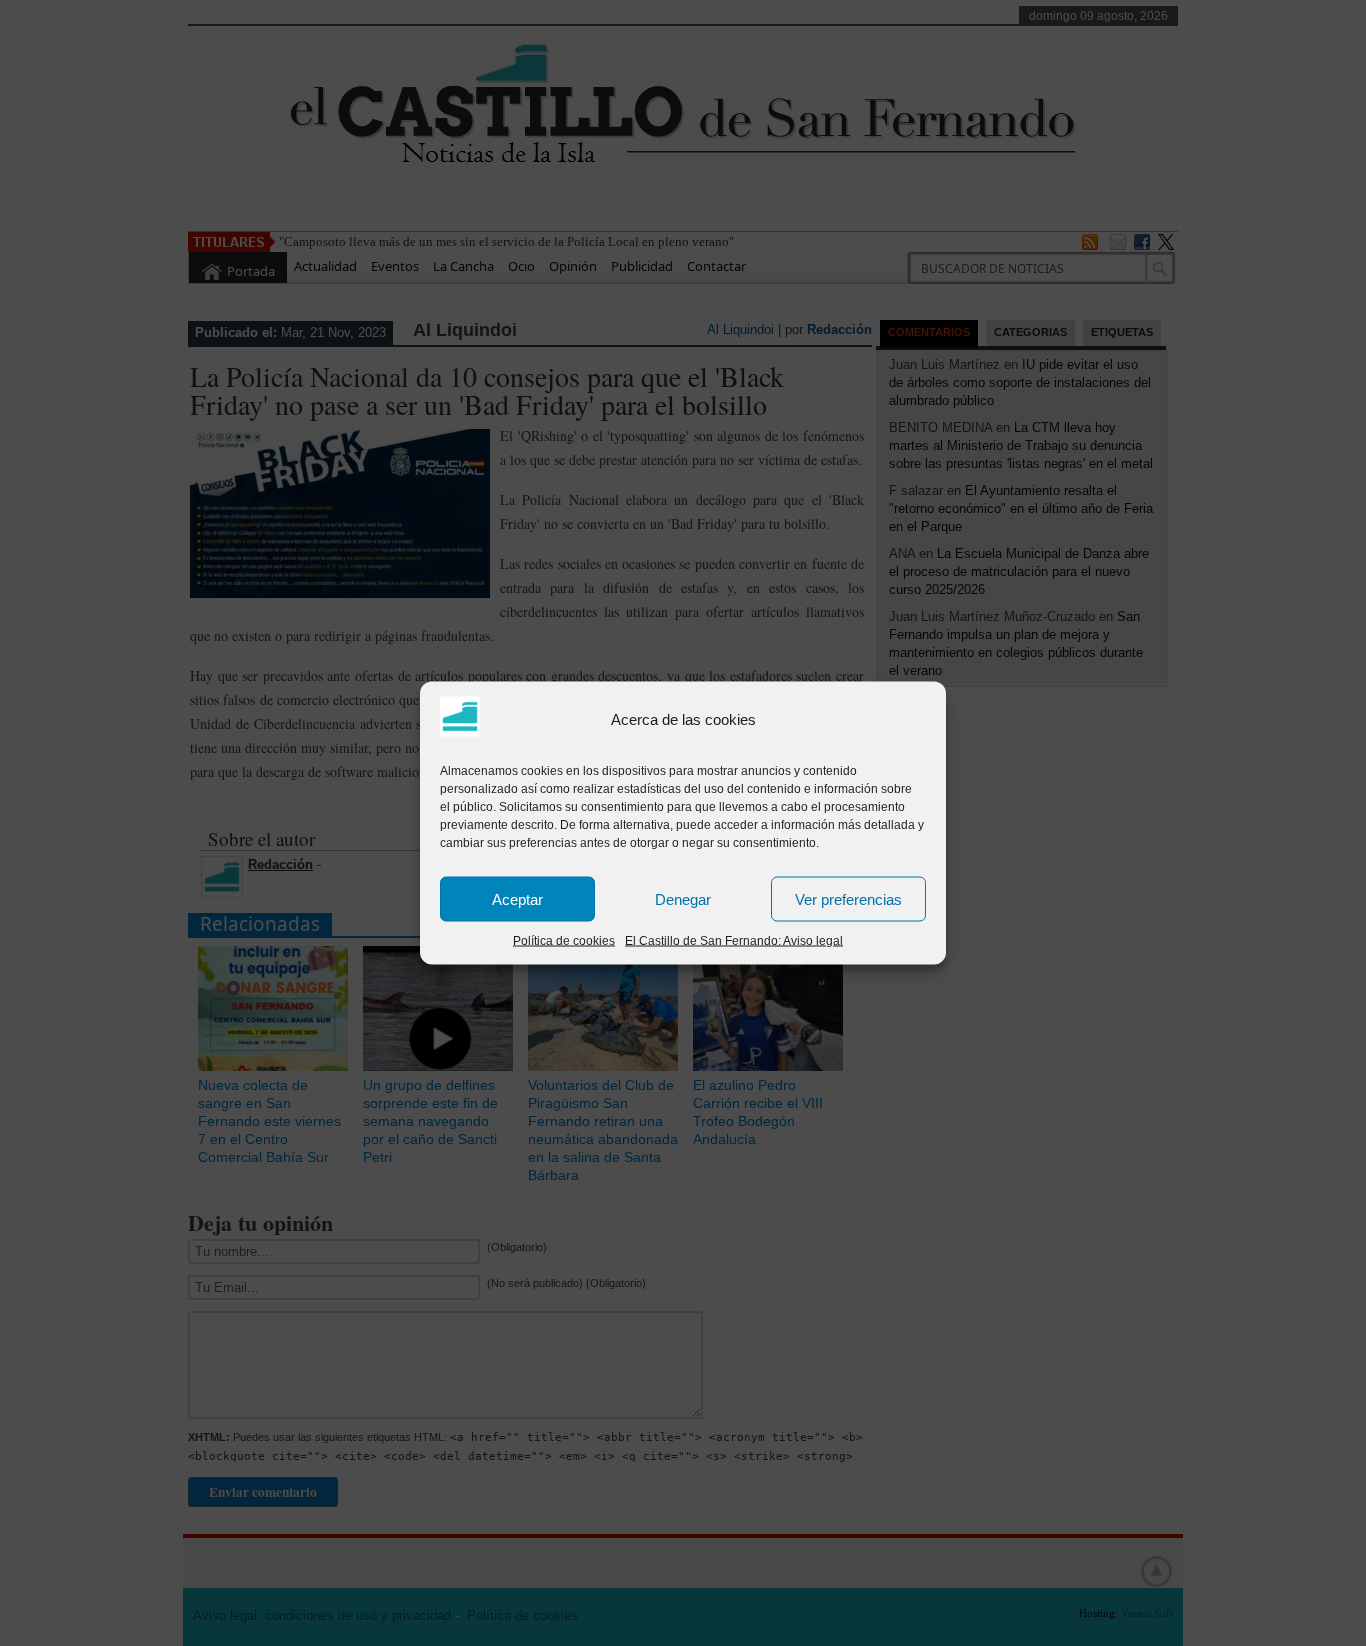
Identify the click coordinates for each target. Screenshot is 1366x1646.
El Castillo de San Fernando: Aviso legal (734, 941)
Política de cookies (564, 941)
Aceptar (517, 898)
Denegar (683, 898)
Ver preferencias (848, 898)
